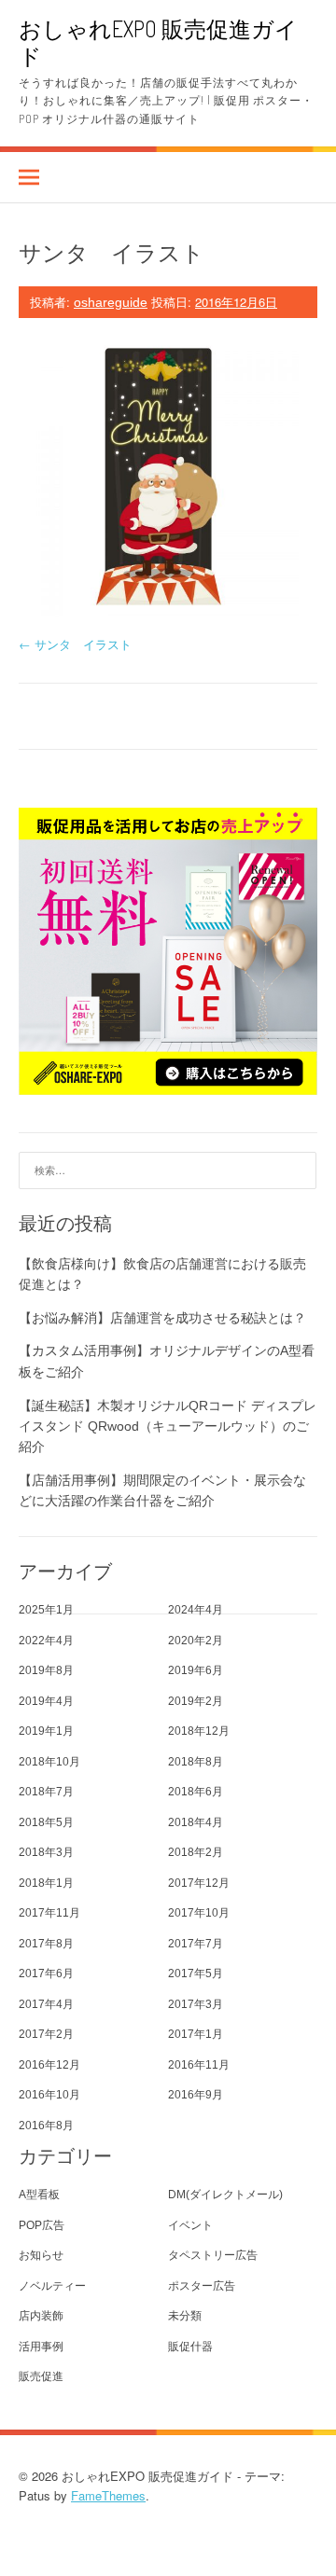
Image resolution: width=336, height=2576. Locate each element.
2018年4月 (196, 1822)
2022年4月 (46, 1641)
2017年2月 (46, 2034)
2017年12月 (199, 1883)
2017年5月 (196, 1974)
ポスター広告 (202, 2286)
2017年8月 (46, 1944)
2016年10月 (49, 2095)
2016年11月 (199, 2065)
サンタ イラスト (75, 644)
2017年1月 (196, 2034)
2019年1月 (46, 1731)
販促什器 (190, 2347)
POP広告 (42, 2225)
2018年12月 (199, 1731)
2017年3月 (196, 2004)
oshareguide (111, 302)
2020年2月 (196, 1641)
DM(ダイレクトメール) (225, 2195)
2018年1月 (46, 1883)
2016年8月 (46, 2126)
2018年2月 (196, 1852)
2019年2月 (196, 1701)
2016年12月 (49, 2065)
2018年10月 (49, 1762)
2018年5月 (46, 1822)
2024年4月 (196, 1610)
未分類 (185, 2316)
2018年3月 (46, 1852)
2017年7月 (196, 1944)
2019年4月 (46, 1701)
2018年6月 (196, 1792)
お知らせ (41, 2255)
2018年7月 (46, 1792)
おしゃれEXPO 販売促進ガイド (158, 42)
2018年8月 (196, 1762)
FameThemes (108, 2495)
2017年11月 (49, 1913)
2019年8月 (46, 1670)
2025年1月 (46, 1610)
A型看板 (39, 2195)
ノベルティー (52, 2286)
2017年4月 (46, 2004)
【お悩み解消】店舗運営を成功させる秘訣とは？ (162, 1318)
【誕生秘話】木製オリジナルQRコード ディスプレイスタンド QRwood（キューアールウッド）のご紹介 (168, 1426)
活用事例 (41, 2347)
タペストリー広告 (213, 2255)
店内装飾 (41, 2316)
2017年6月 (46, 1974)
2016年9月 (196, 2095)
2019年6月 (196, 1670)
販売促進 (41, 2376)
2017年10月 (199, 1913)
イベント (190, 2225)
